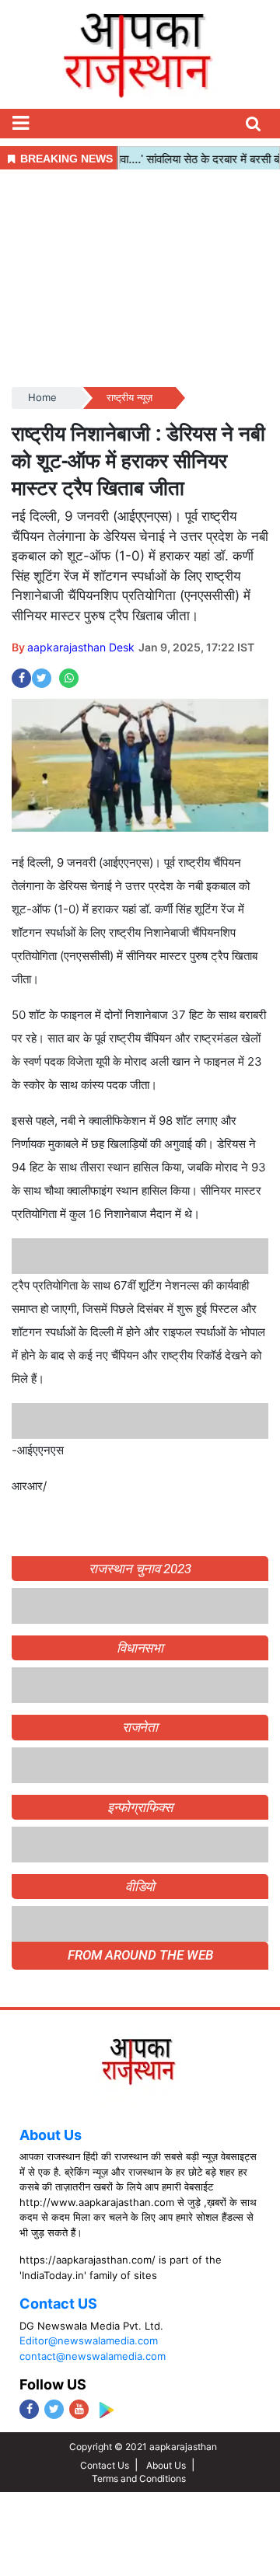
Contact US (58, 2304)
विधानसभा (140, 1648)
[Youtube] (79, 2409)
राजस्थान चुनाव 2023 (140, 1569)
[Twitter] (54, 2409)
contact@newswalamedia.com (93, 2356)
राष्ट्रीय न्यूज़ (129, 397)
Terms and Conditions (139, 2478)
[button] (20, 124)
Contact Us (105, 2465)
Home (42, 397)
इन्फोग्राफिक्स (140, 1807)
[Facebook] (29, 2409)
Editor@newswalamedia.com (89, 2340)
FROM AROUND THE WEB (140, 1955)
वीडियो (140, 1887)
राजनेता (140, 1727)
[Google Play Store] (106, 2410)
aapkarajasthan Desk (81, 647)
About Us (51, 2135)
